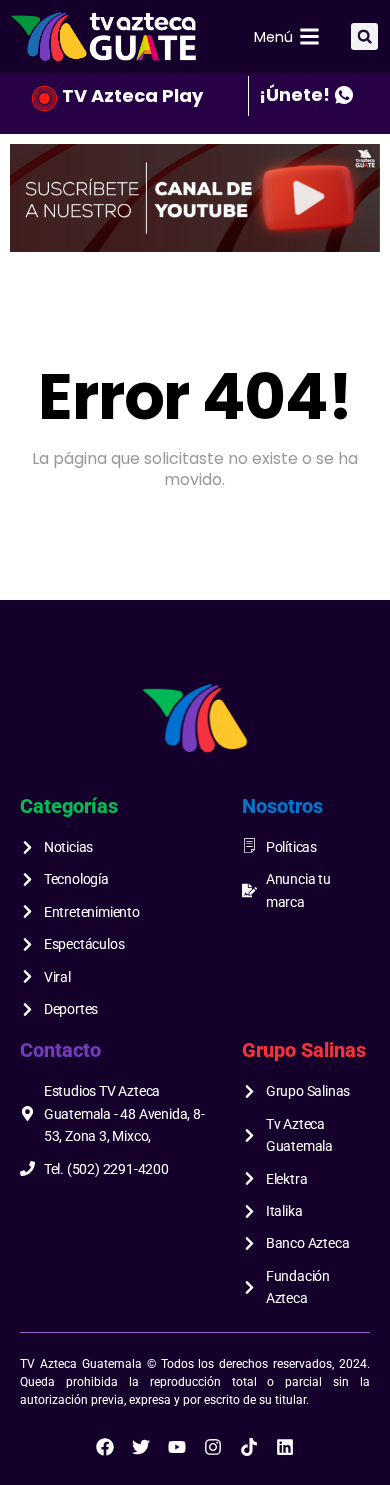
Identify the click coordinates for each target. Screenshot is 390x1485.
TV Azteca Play (132, 95)
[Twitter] (141, 1447)
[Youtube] (177, 1447)
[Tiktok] (249, 1447)
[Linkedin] (285, 1447)
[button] (364, 36)
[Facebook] (105, 1447)
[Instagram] (213, 1447)
